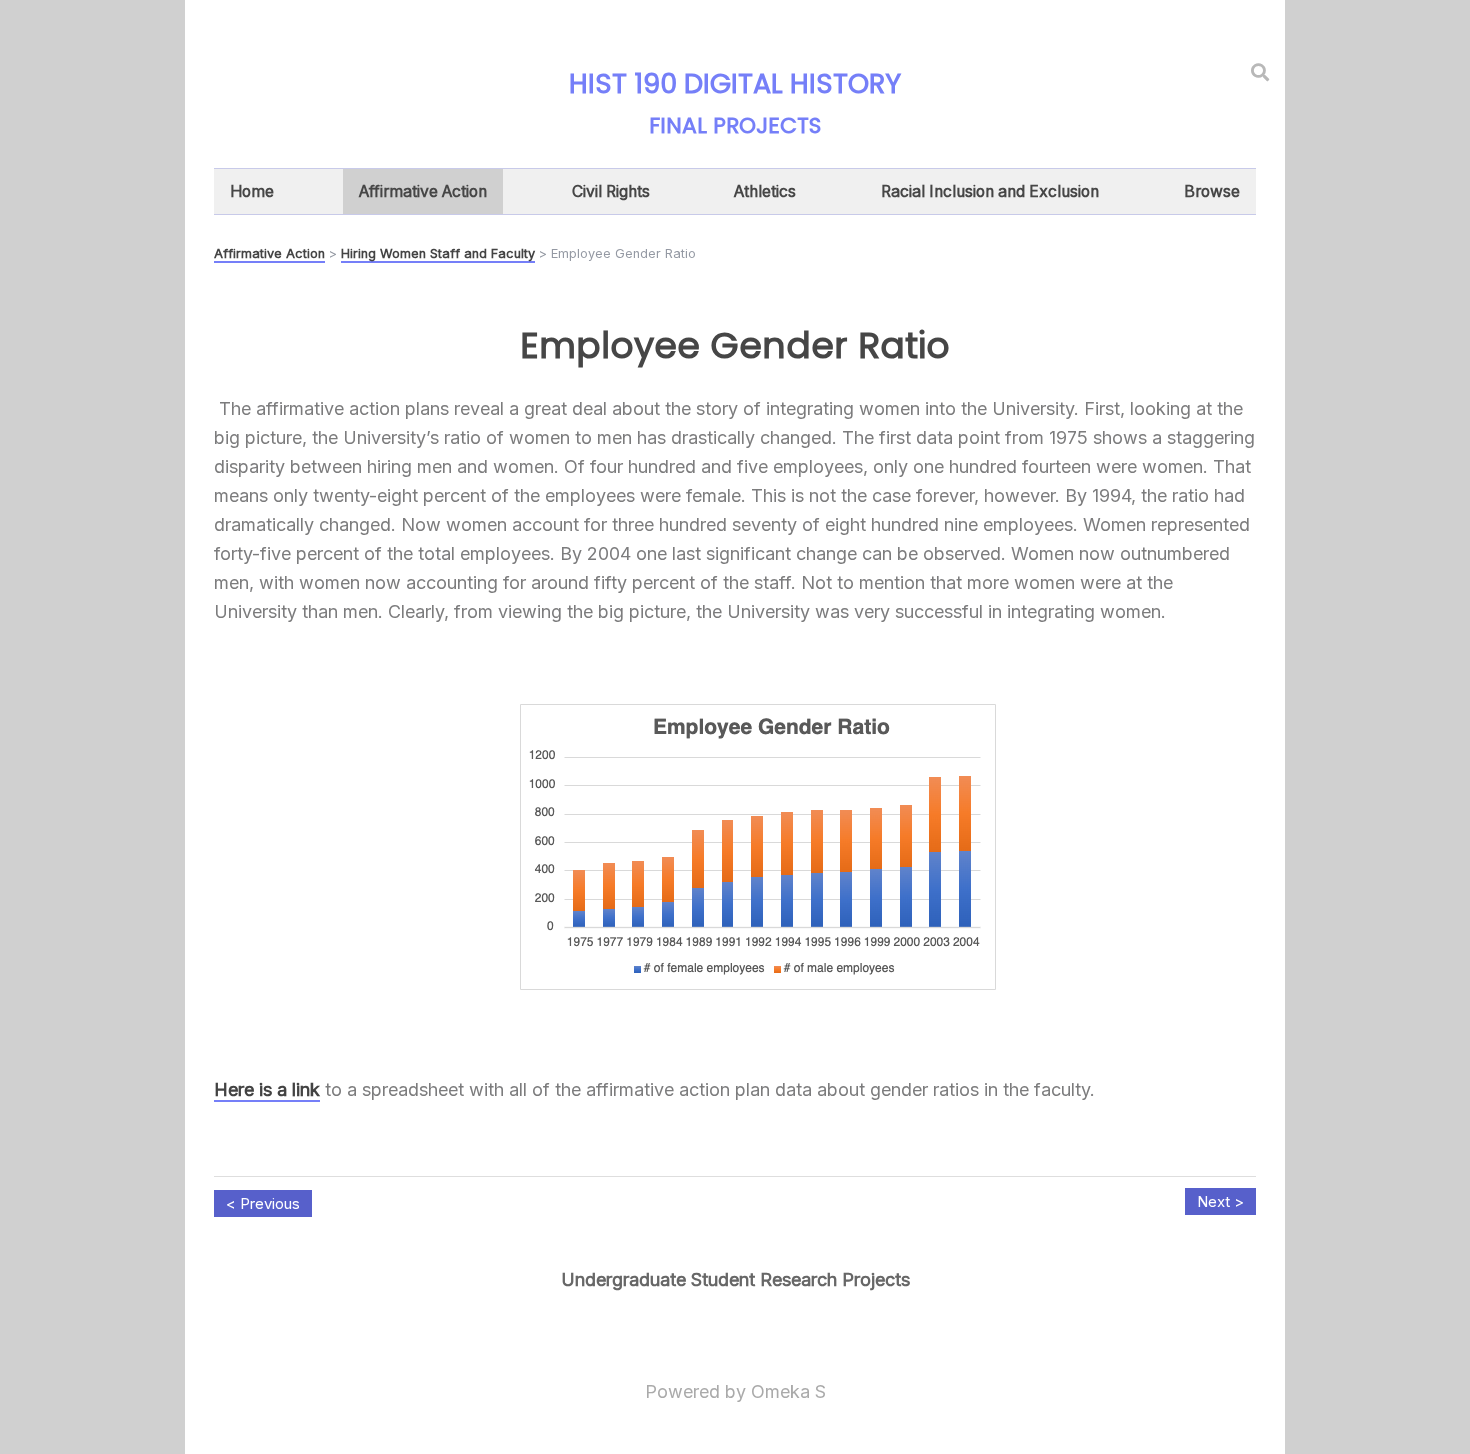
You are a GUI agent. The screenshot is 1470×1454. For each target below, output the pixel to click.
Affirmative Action (423, 191)
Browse (1212, 191)
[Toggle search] (1260, 72)
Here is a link (267, 1089)
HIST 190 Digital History (735, 83)
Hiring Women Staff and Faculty (438, 253)
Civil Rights (611, 191)
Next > (1220, 1201)
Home (252, 191)
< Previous (263, 1203)
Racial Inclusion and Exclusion (990, 191)
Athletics (765, 191)
